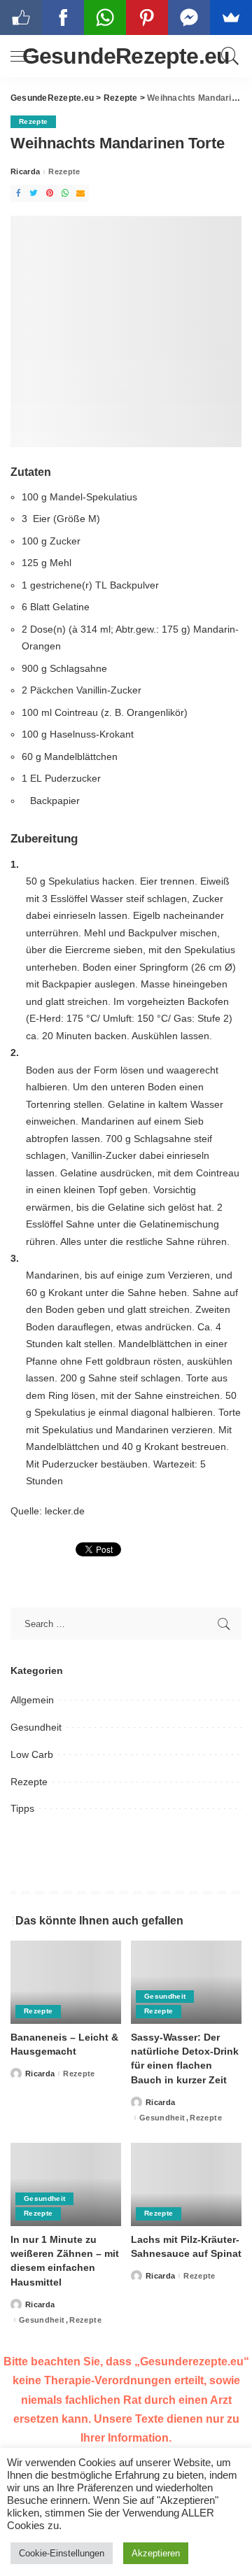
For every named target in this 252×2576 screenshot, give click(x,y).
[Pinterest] (50, 193)
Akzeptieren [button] (156, 2553)
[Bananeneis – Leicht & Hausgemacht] (66, 1982)
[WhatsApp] (65, 193)
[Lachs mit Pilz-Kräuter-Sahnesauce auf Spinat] (186, 2184)
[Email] (80, 193)
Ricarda (25, 172)
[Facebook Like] (21, 17)
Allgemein (32, 1700)
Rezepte (33, 121)
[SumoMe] (231, 17)
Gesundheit (36, 1727)
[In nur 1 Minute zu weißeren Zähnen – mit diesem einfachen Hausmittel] (66, 2184)
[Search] (228, 56)
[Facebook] (18, 193)
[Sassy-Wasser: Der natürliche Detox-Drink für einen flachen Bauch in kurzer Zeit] (186, 1982)
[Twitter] (34, 193)
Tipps (22, 1808)
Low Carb (32, 1754)
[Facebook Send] (189, 17)
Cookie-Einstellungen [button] (62, 2553)
